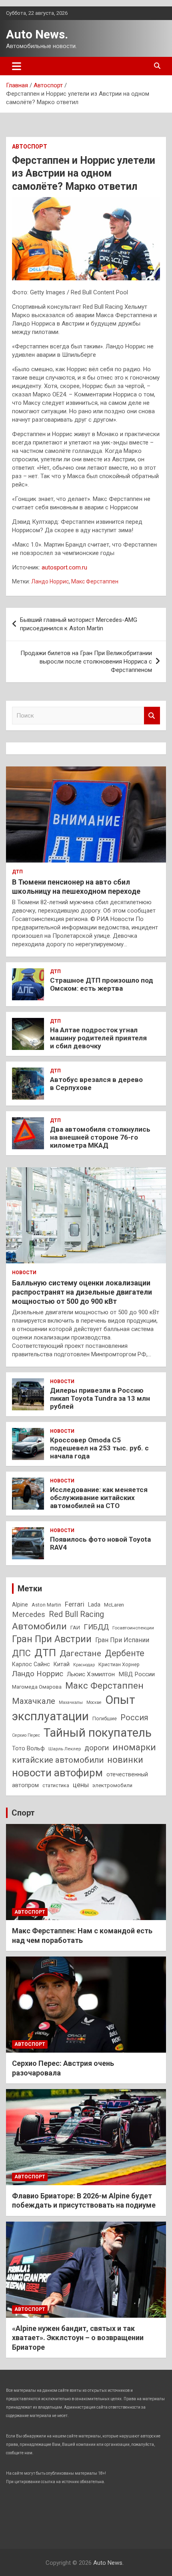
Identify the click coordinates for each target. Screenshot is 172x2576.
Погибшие (105, 1718)
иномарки (134, 1747)
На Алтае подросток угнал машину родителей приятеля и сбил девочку (98, 1038)
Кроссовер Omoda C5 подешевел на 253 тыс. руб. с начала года (99, 1448)
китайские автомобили (58, 1760)
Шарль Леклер (65, 1749)
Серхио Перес (26, 1735)
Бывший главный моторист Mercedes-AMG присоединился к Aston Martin (79, 624)
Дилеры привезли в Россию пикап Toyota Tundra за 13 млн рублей (100, 1399)
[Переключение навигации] (17, 66)
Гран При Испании (122, 1640)
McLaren (114, 1605)
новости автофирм (57, 1773)
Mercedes (29, 1614)
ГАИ (75, 1628)
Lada (94, 1605)
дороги (97, 1748)
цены (81, 1785)
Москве (94, 1702)
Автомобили (39, 1626)
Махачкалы (71, 1702)
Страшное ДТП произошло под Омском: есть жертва (102, 984)
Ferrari (75, 1604)
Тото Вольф (28, 1748)
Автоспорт (30, 147)
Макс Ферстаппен (95, 581)
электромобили (112, 1785)
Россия (134, 1718)
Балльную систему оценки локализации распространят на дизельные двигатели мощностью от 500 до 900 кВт (82, 1292)
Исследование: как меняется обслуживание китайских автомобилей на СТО (99, 1498)
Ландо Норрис (50, 581)
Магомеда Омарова (37, 1687)
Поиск (152, 716)
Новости (24, 1273)
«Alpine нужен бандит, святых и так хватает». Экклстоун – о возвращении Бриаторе (78, 2338)
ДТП (17, 872)
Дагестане (80, 1653)
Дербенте (125, 1653)
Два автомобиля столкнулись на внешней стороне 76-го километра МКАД (100, 1137)
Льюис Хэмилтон (91, 1674)
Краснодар (84, 1665)
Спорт (23, 1813)
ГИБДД (96, 1627)
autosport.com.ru (64, 567)
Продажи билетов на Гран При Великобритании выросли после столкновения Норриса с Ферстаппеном (86, 662)
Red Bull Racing (76, 1614)
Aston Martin (46, 1605)
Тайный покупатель (98, 1733)
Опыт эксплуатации (74, 1708)
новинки (125, 1760)
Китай (62, 1664)
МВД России (137, 1674)
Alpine (20, 1605)
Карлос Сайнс (31, 1664)
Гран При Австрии (52, 1639)
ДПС (21, 1653)
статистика (56, 1785)
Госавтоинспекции (133, 1628)
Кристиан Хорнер (119, 1664)
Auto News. (37, 34)
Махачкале (34, 1701)
